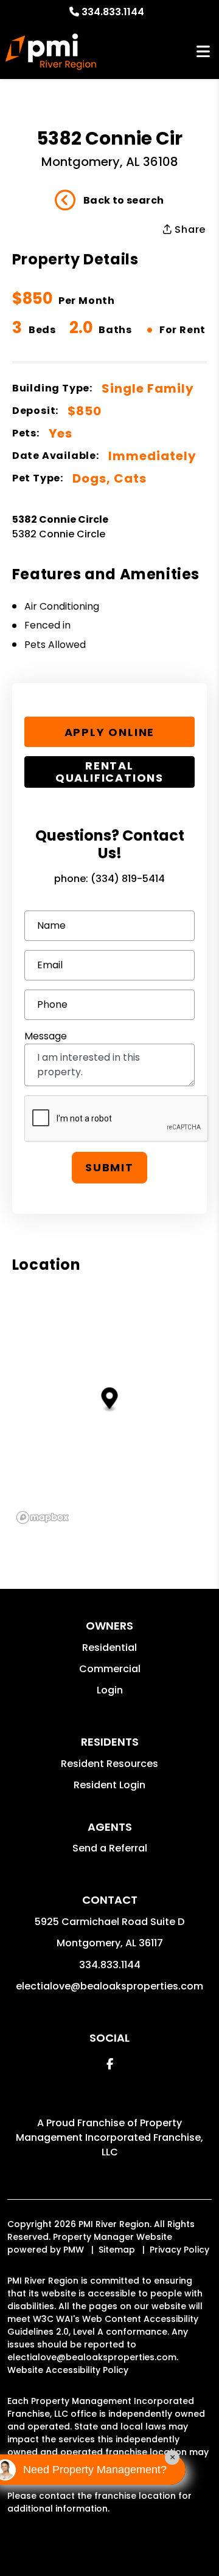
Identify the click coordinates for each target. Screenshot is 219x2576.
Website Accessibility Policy (68, 2370)
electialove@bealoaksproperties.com (109, 1986)
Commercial (110, 1669)
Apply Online (110, 732)
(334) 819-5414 (128, 879)
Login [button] (110, 1690)
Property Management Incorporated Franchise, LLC (109, 2137)
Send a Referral (110, 1848)
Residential (109, 1648)
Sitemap (117, 2250)
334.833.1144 (113, 12)
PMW (74, 2250)
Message (46, 1036)
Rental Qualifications (109, 772)
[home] (51, 52)
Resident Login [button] (109, 1785)
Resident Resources (109, 1764)
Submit (109, 1167)
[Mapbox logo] (43, 1517)
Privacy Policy (179, 2250)
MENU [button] (203, 52)
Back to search (123, 200)
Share (189, 229)
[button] (110, 2064)
